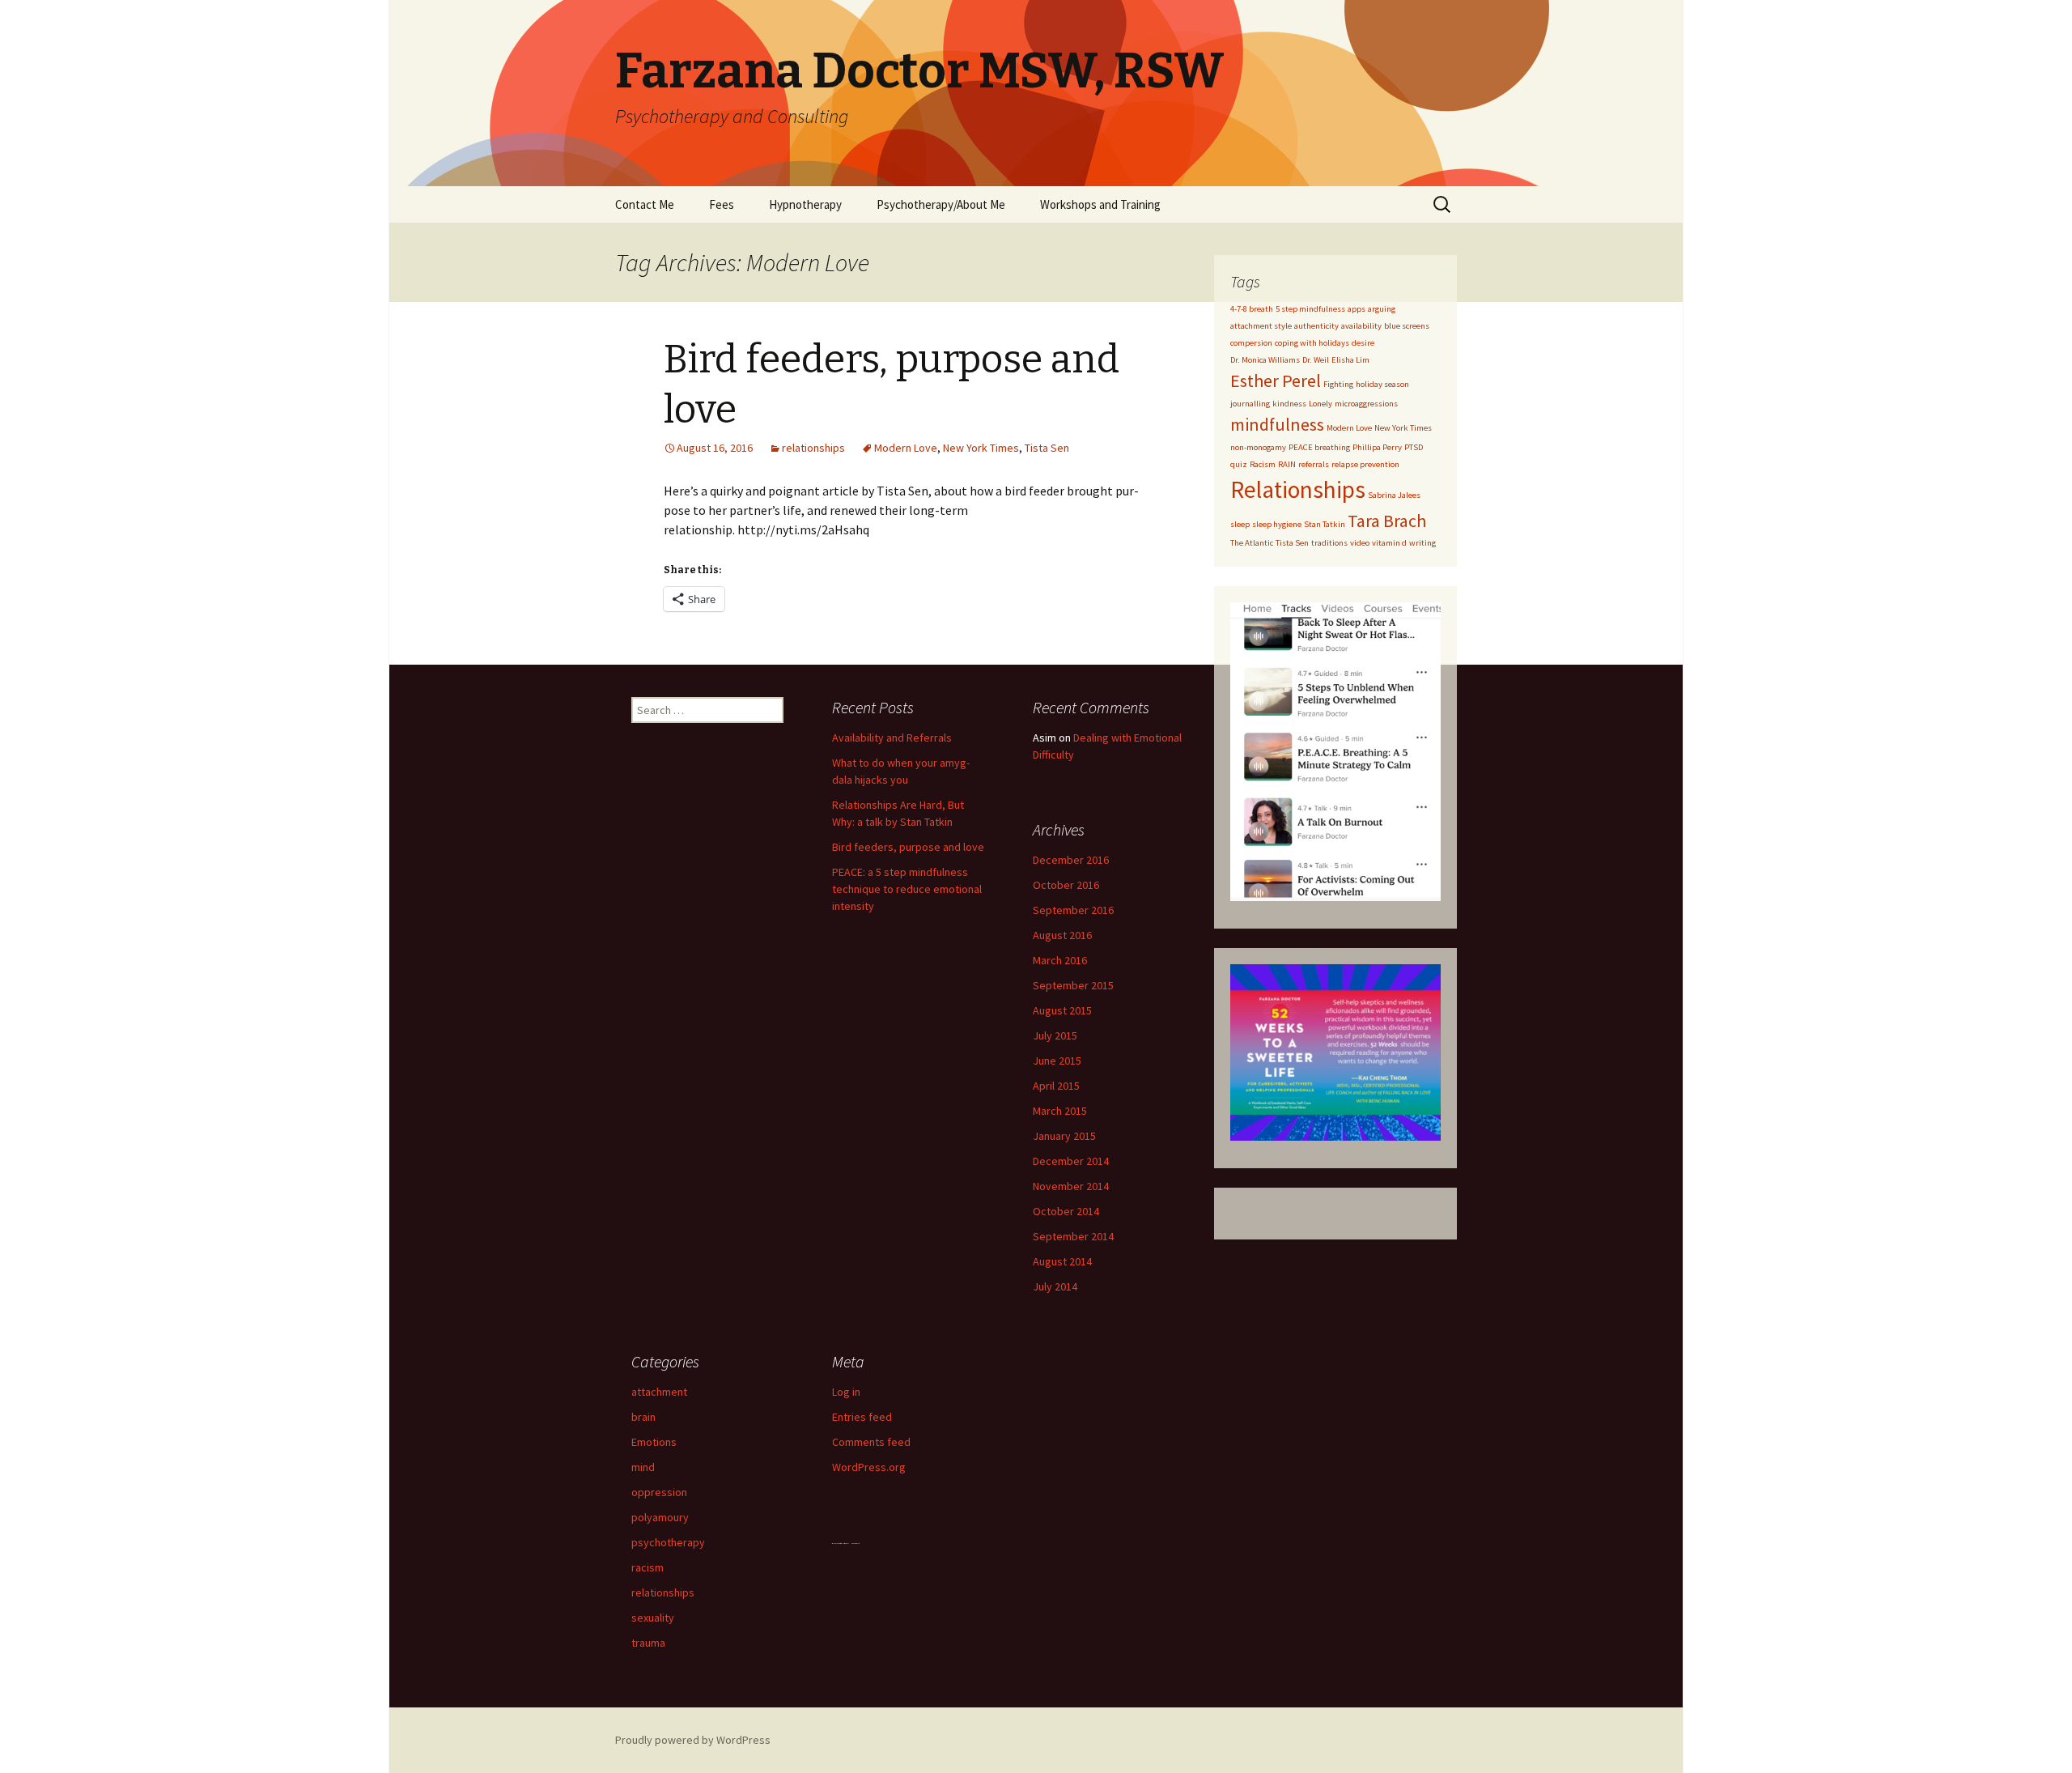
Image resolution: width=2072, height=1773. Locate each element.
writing (1422, 543)
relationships (813, 448)
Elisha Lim (1350, 360)
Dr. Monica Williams (1265, 360)
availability (1361, 326)
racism (647, 1567)
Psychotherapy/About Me (941, 204)
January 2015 (1064, 1136)
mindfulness (1277, 424)
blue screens (1407, 326)
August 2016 (1062, 935)
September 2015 (1073, 985)
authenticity (1316, 326)
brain (643, 1417)
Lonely (1320, 404)
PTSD (1414, 447)
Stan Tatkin (1325, 524)
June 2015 (1057, 1061)
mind (643, 1467)
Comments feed (871, 1442)
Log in (846, 1392)
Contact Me (645, 204)
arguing (1382, 309)
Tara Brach (1387, 521)
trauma (648, 1643)
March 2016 (1060, 960)
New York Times (981, 448)
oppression (659, 1492)
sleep (1240, 524)
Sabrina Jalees (1394, 495)
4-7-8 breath (1252, 309)
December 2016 (1071, 860)
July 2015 (1055, 1035)
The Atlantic (1252, 543)
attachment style (1261, 326)
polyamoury (660, 1517)
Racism (1263, 464)
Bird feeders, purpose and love (908, 847)
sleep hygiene (1277, 524)
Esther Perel (1276, 381)
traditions (1329, 543)
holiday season (1382, 384)
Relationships (1298, 489)
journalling (1250, 404)
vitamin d (1389, 543)
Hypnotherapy (805, 204)
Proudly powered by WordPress (693, 1740)
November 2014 (1071, 1186)
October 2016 (1066, 885)
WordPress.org (869, 1467)
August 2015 (1062, 1010)
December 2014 (1071, 1161)
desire (1363, 343)
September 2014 (1073, 1236)
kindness (1289, 404)
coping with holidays (1312, 343)
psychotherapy (668, 1542)
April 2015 (1056, 1086)
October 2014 (1066, 1211)
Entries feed (862, 1417)
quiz (1239, 464)
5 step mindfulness (1310, 309)
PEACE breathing (1319, 447)
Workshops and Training (1100, 204)
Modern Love (906, 448)
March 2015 (1060, 1111)
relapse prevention (1365, 464)
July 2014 (1055, 1286)
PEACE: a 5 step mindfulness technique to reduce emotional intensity (907, 889)
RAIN (1287, 464)
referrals (1314, 464)
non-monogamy (1258, 447)
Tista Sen (1047, 448)
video (1360, 543)
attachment (659, 1392)
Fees (722, 204)
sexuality (653, 1618)
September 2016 (1073, 910)
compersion (1251, 343)
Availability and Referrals (892, 738)
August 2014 (1062, 1261)
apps (1357, 309)
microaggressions (1366, 404)
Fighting (1338, 384)
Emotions (654, 1442)
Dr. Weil (1316, 360)
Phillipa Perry (1377, 447)
